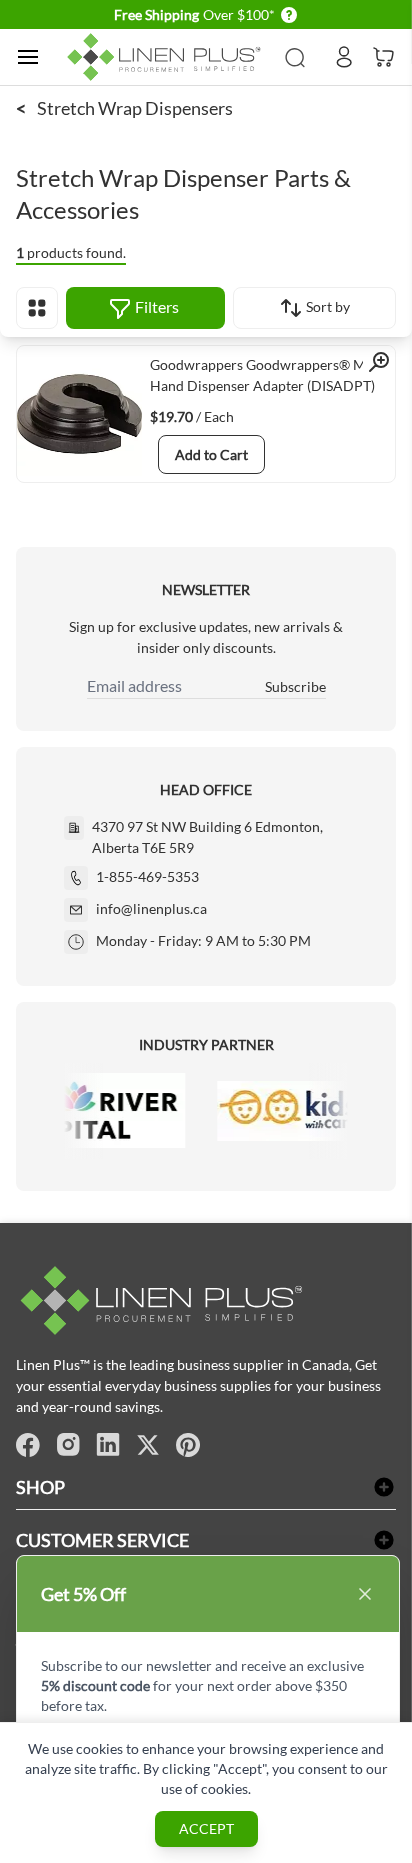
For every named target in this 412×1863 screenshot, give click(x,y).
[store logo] (167, 57)
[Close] (365, 1594)
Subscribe (295, 686)
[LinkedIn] (108, 1445)
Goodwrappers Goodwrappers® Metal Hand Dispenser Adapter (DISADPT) (269, 375)
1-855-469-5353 (147, 876)
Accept (206, 1828)
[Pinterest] (188, 1445)
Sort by (326, 306)
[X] (148, 1445)
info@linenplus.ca (151, 908)
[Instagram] (68, 1445)
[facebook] (28, 1445)
